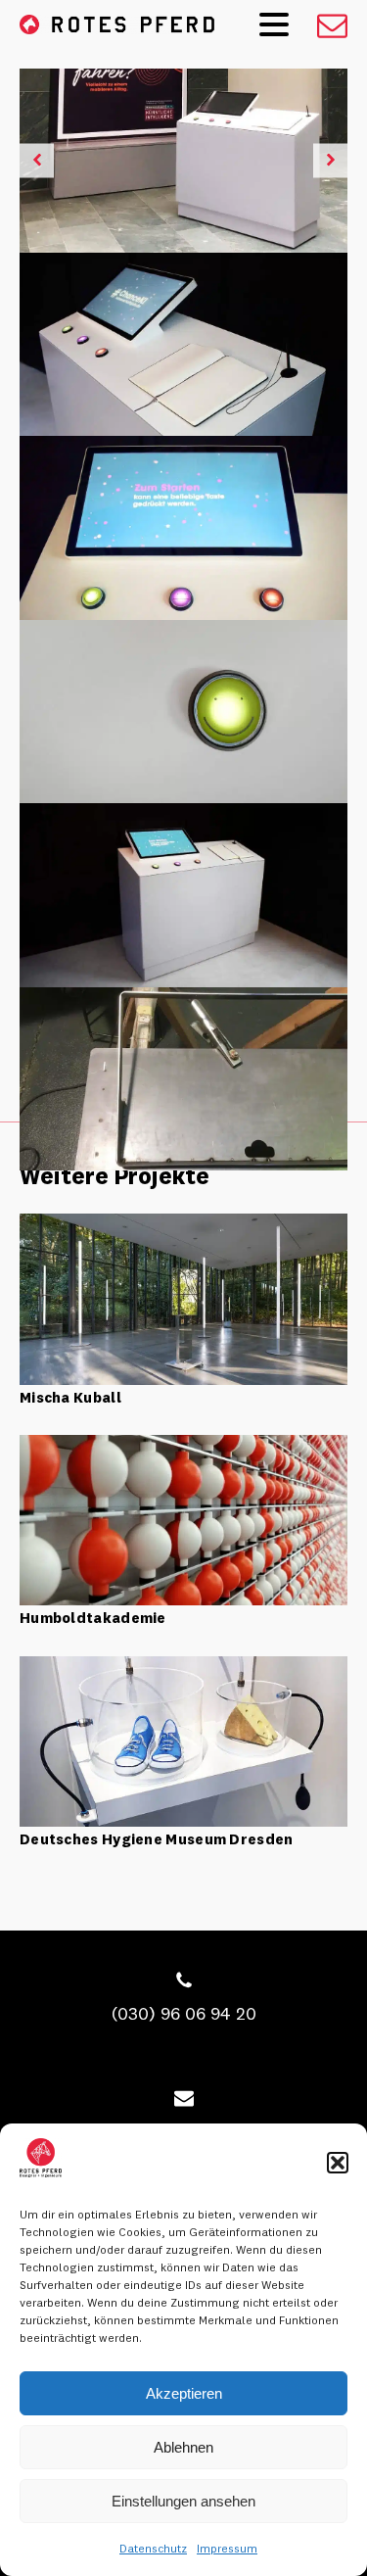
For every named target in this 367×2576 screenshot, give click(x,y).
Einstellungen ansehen (183, 2501)
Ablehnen (183, 2447)
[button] (338, 2163)
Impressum (227, 2548)
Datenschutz (153, 2548)
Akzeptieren (184, 2393)
